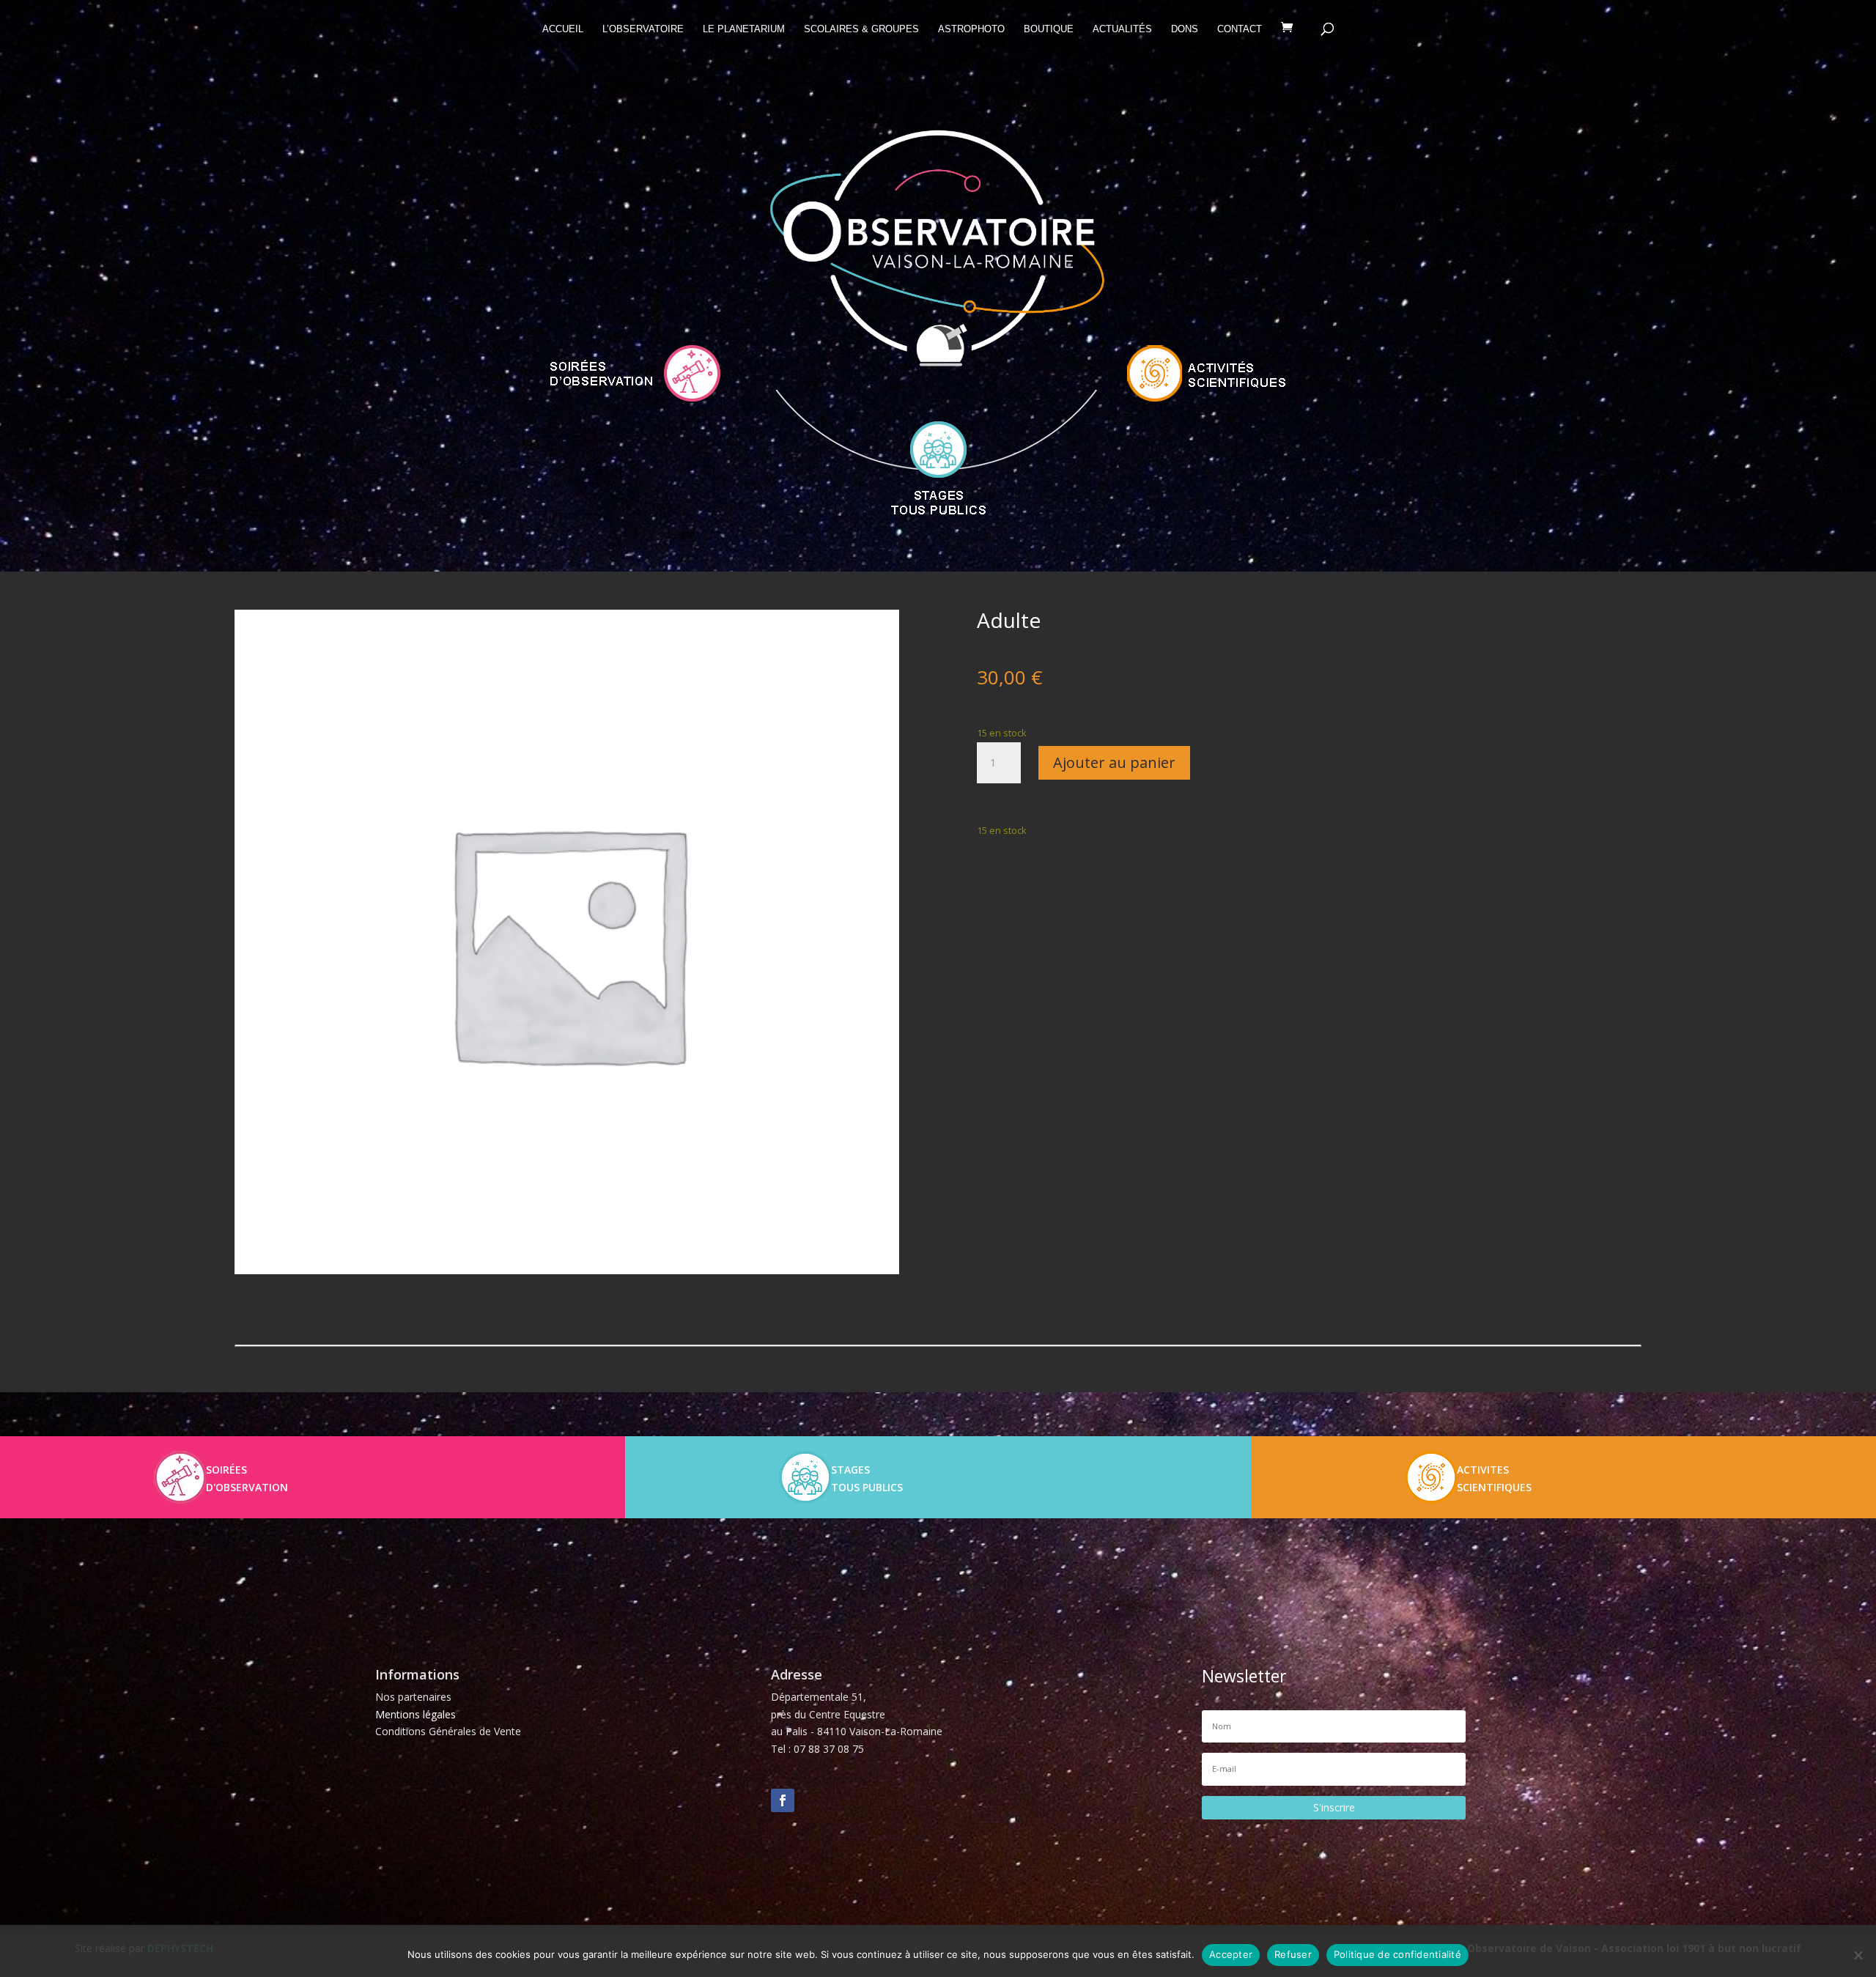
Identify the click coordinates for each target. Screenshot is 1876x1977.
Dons (1185, 29)
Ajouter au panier (1114, 762)
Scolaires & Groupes (861, 29)
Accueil (563, 29)
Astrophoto (971, 29)
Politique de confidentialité (1397, 1954)
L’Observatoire (643, 29)
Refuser (1293, 1954)
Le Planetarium (744, 29)
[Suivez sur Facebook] (783, 1800)
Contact (1240, 29)
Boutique (1049, 29)
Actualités (1122, 29)
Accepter (1231, 1954)
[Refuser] (1858, 1955)
